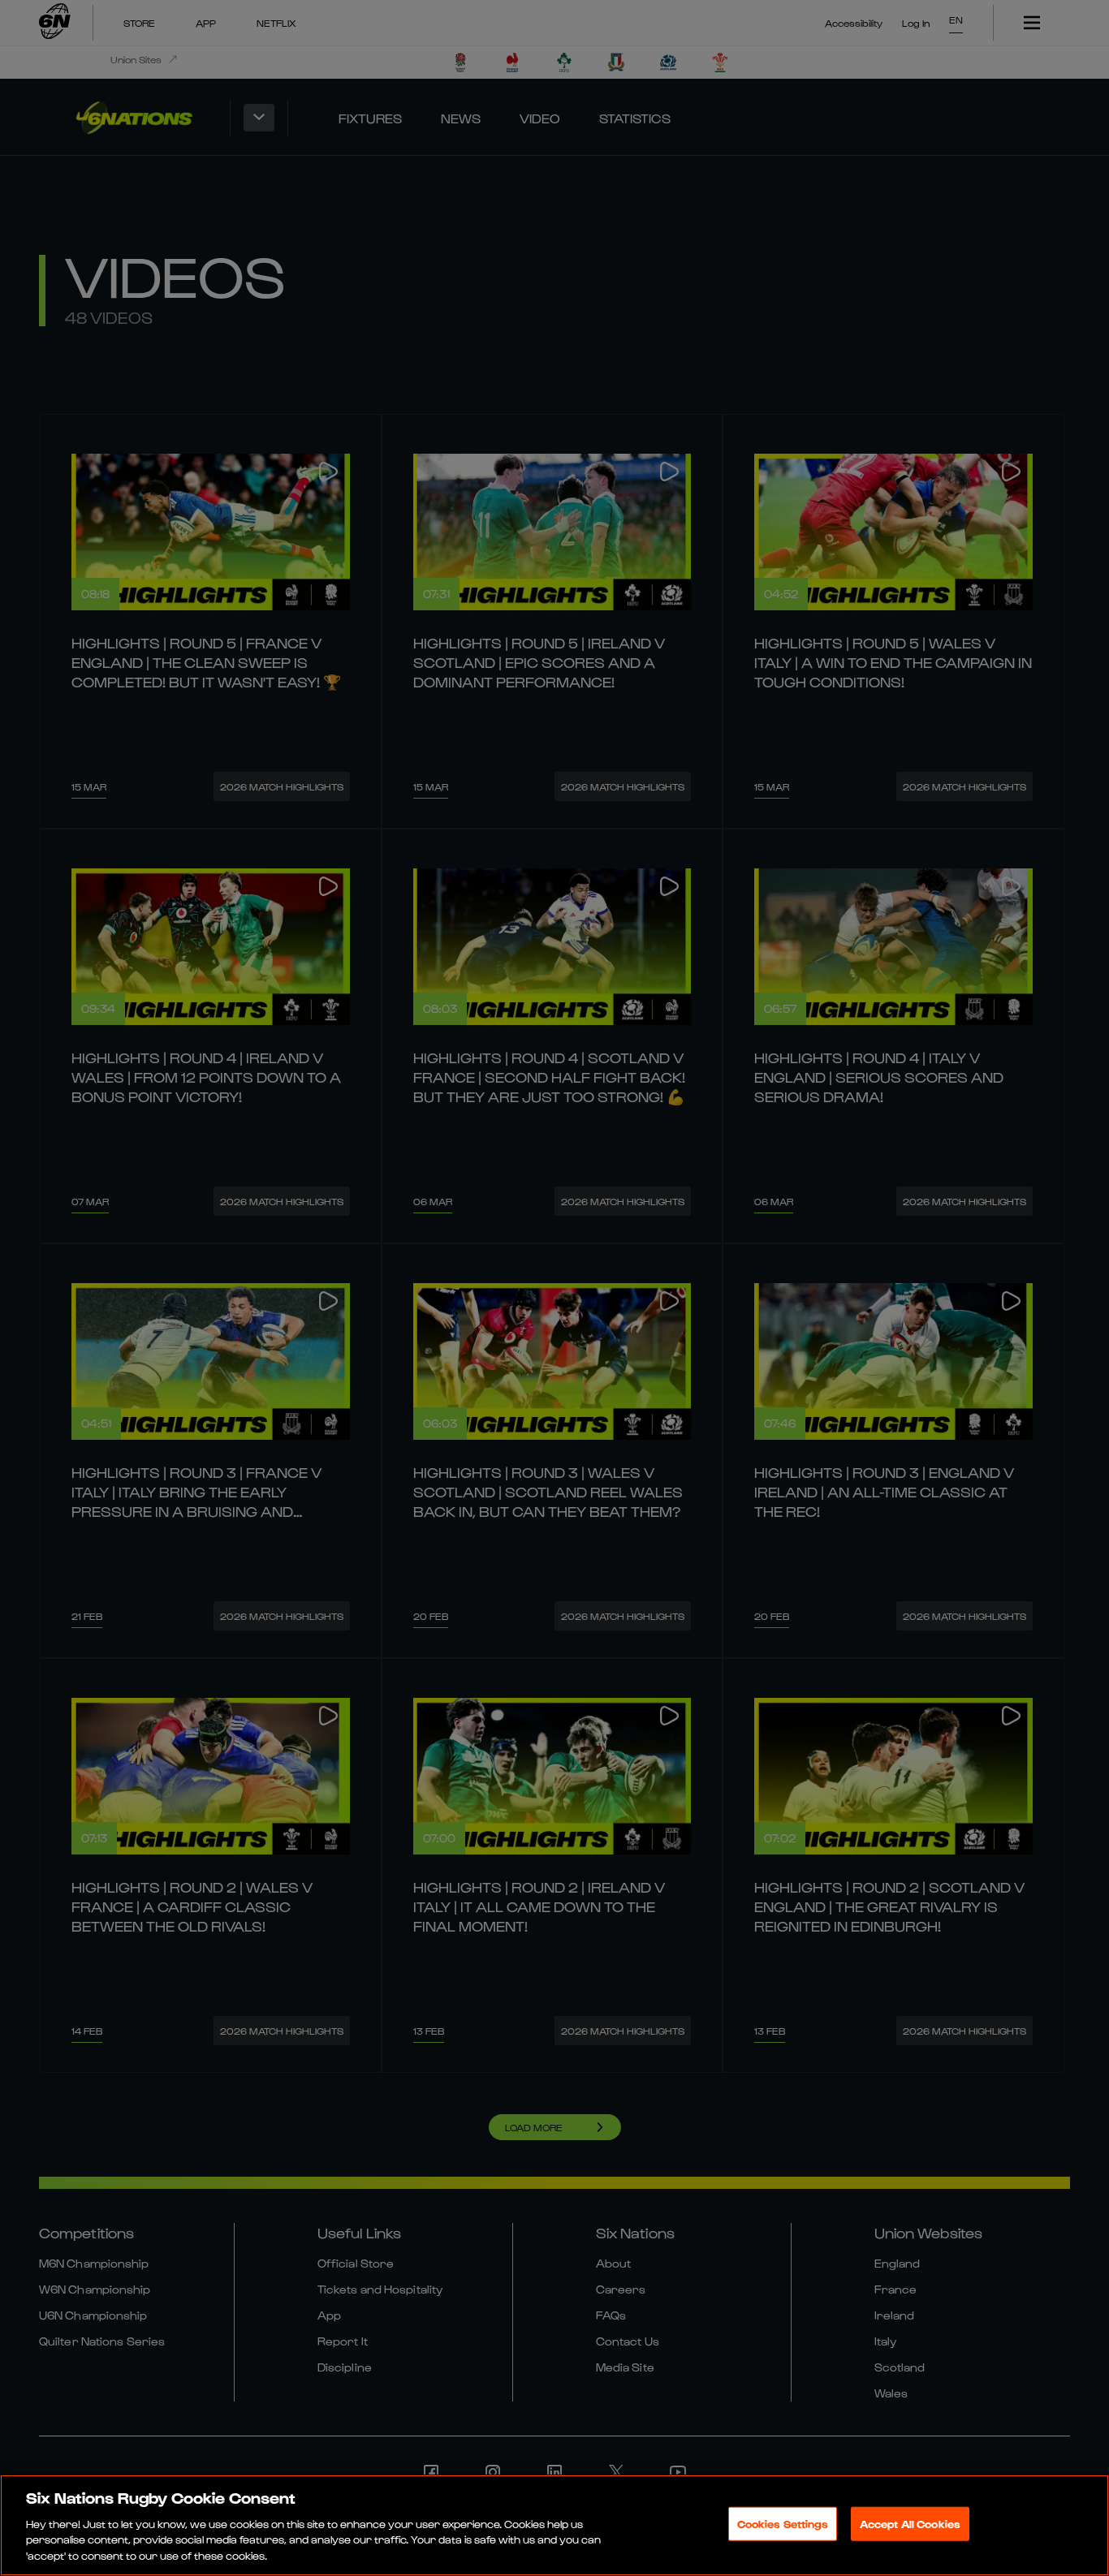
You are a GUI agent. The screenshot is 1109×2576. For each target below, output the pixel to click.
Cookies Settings (783, 2524)
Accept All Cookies (910, 2524)
